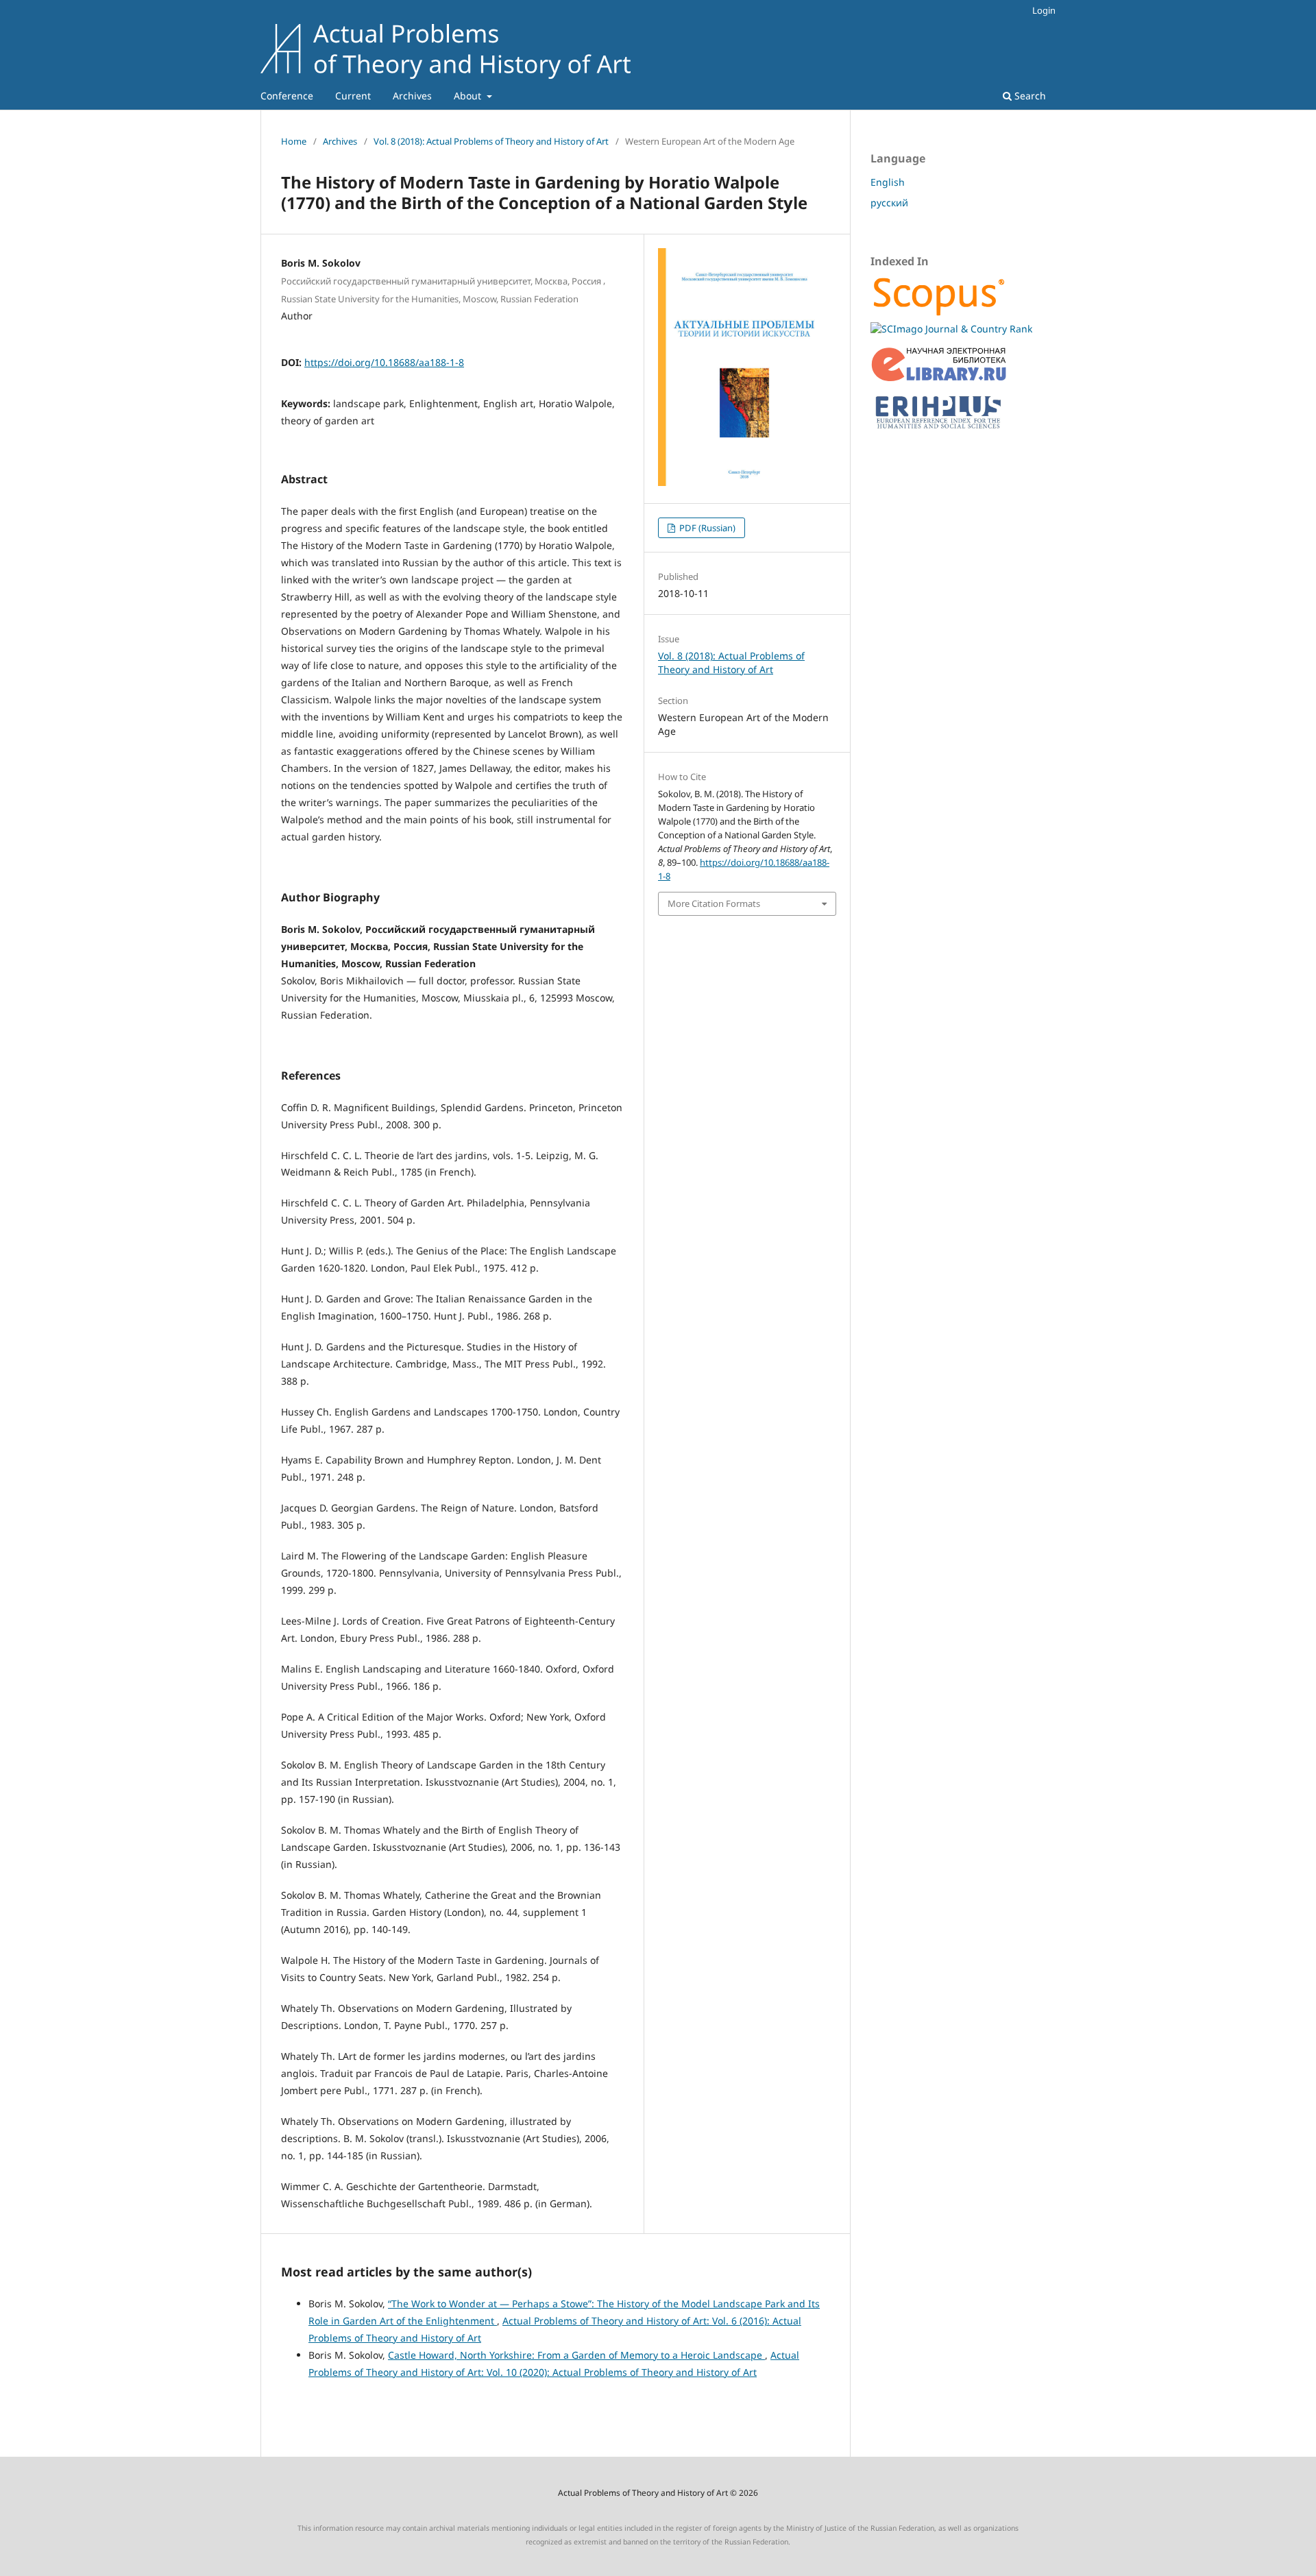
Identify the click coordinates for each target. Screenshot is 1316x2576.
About (469, 96)
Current (353, 96)
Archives (412, 96)
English (888, 182)
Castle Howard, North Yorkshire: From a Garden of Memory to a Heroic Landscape (576, 2355)
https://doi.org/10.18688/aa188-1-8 (384, 362)
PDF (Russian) (706, 528)
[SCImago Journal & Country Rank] (951, 329)
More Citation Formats (714, 903)
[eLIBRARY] (939, 379)
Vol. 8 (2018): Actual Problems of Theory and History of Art (491, 141)
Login (1044, 10)
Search (1029, 96)
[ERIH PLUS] (939, 432)
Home (294, 141)
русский (889, 203)
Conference (287, 96)
